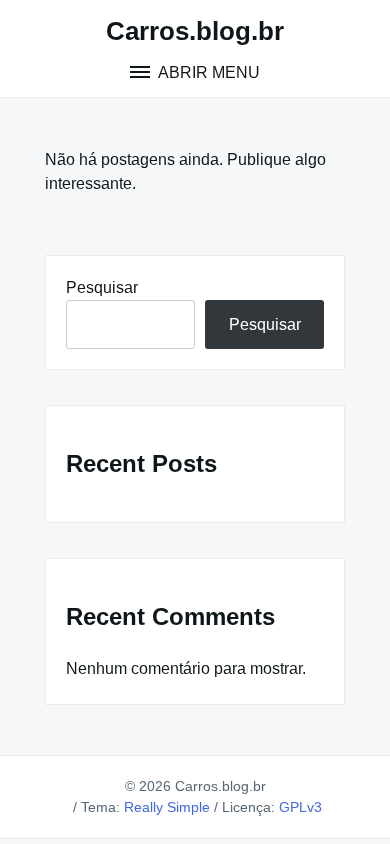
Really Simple (167, 807)
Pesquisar (102, 287)
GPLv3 (300, 807)
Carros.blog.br (195, 31)
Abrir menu (207, 72)
